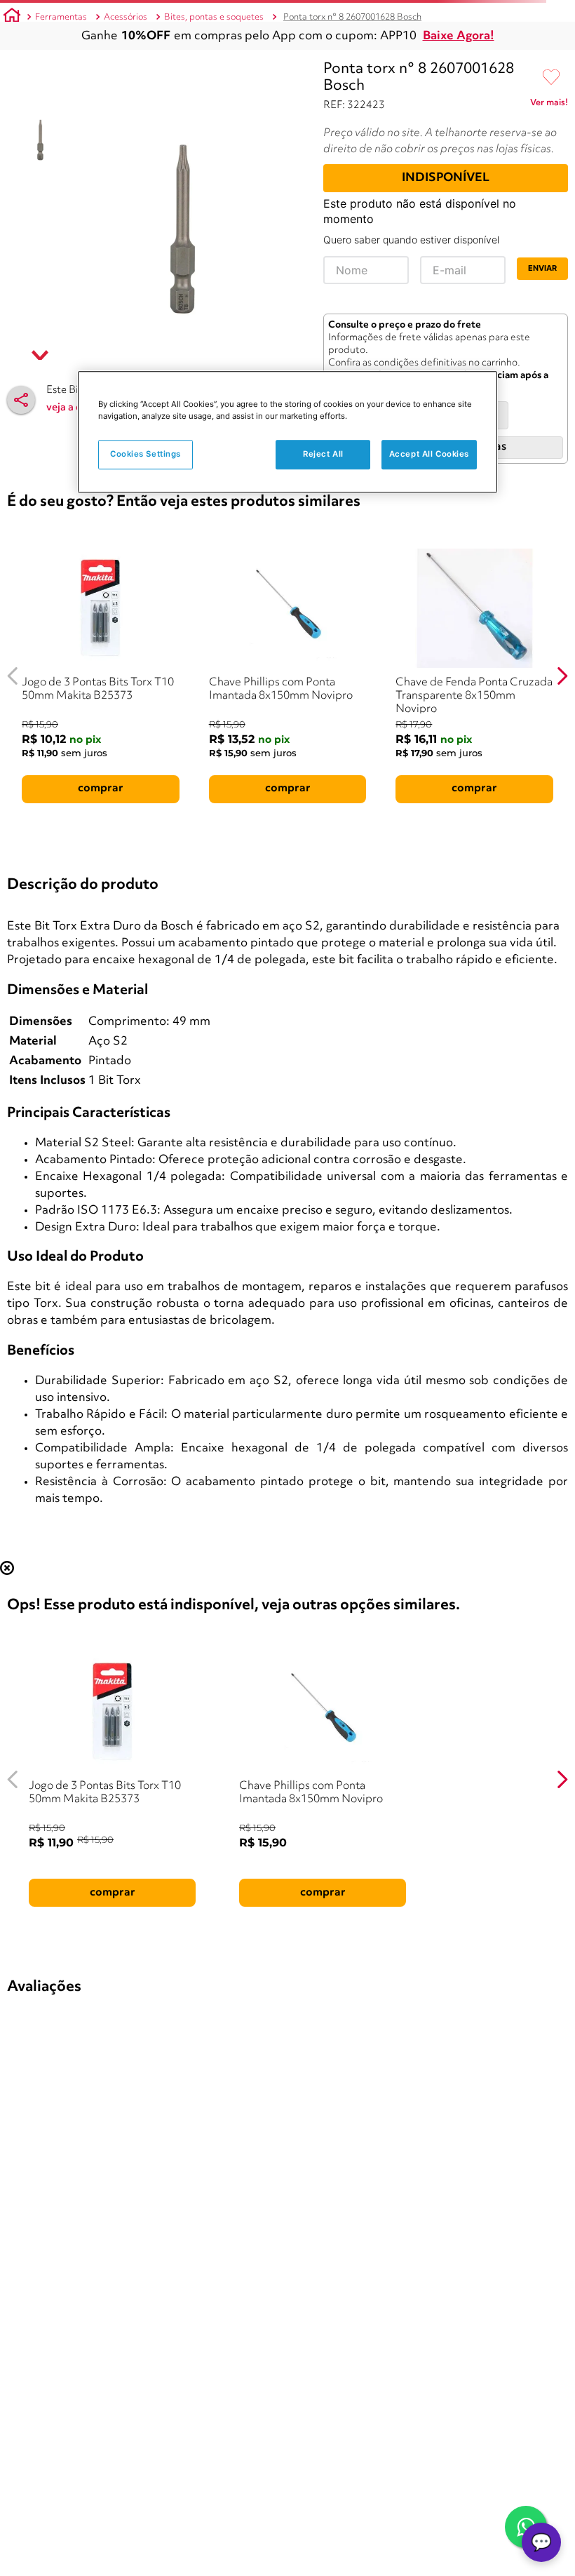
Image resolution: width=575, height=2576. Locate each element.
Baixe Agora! (459, 36)
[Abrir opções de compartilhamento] (21, 400)
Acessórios (126, 17)
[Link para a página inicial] (12, 18)
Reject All (323, 454)
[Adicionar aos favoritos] (551, 78)
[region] (287, 432)
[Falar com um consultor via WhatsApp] (526, 2527)
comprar (101, 789)
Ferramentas (61, 17)
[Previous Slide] (13, 676)
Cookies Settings (146, 454)
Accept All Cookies (429, 454)
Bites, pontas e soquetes (214, 17)
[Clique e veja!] (549, 105)
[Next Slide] (562, 676)
